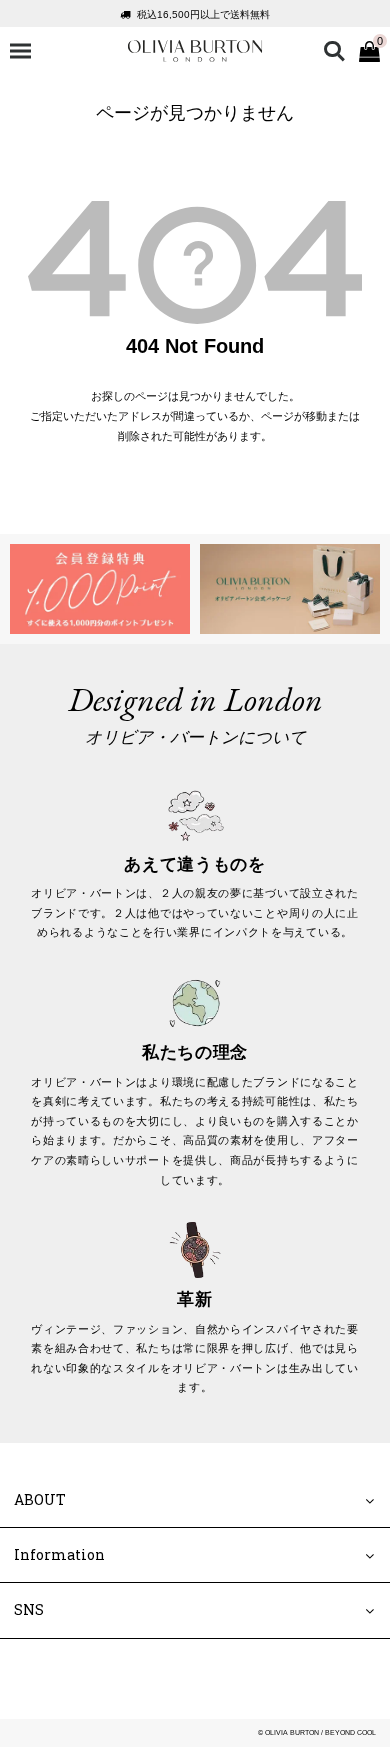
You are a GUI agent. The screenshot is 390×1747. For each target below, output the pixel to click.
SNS (29, 1610)
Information (59, 1555)
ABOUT (40, 1499)
